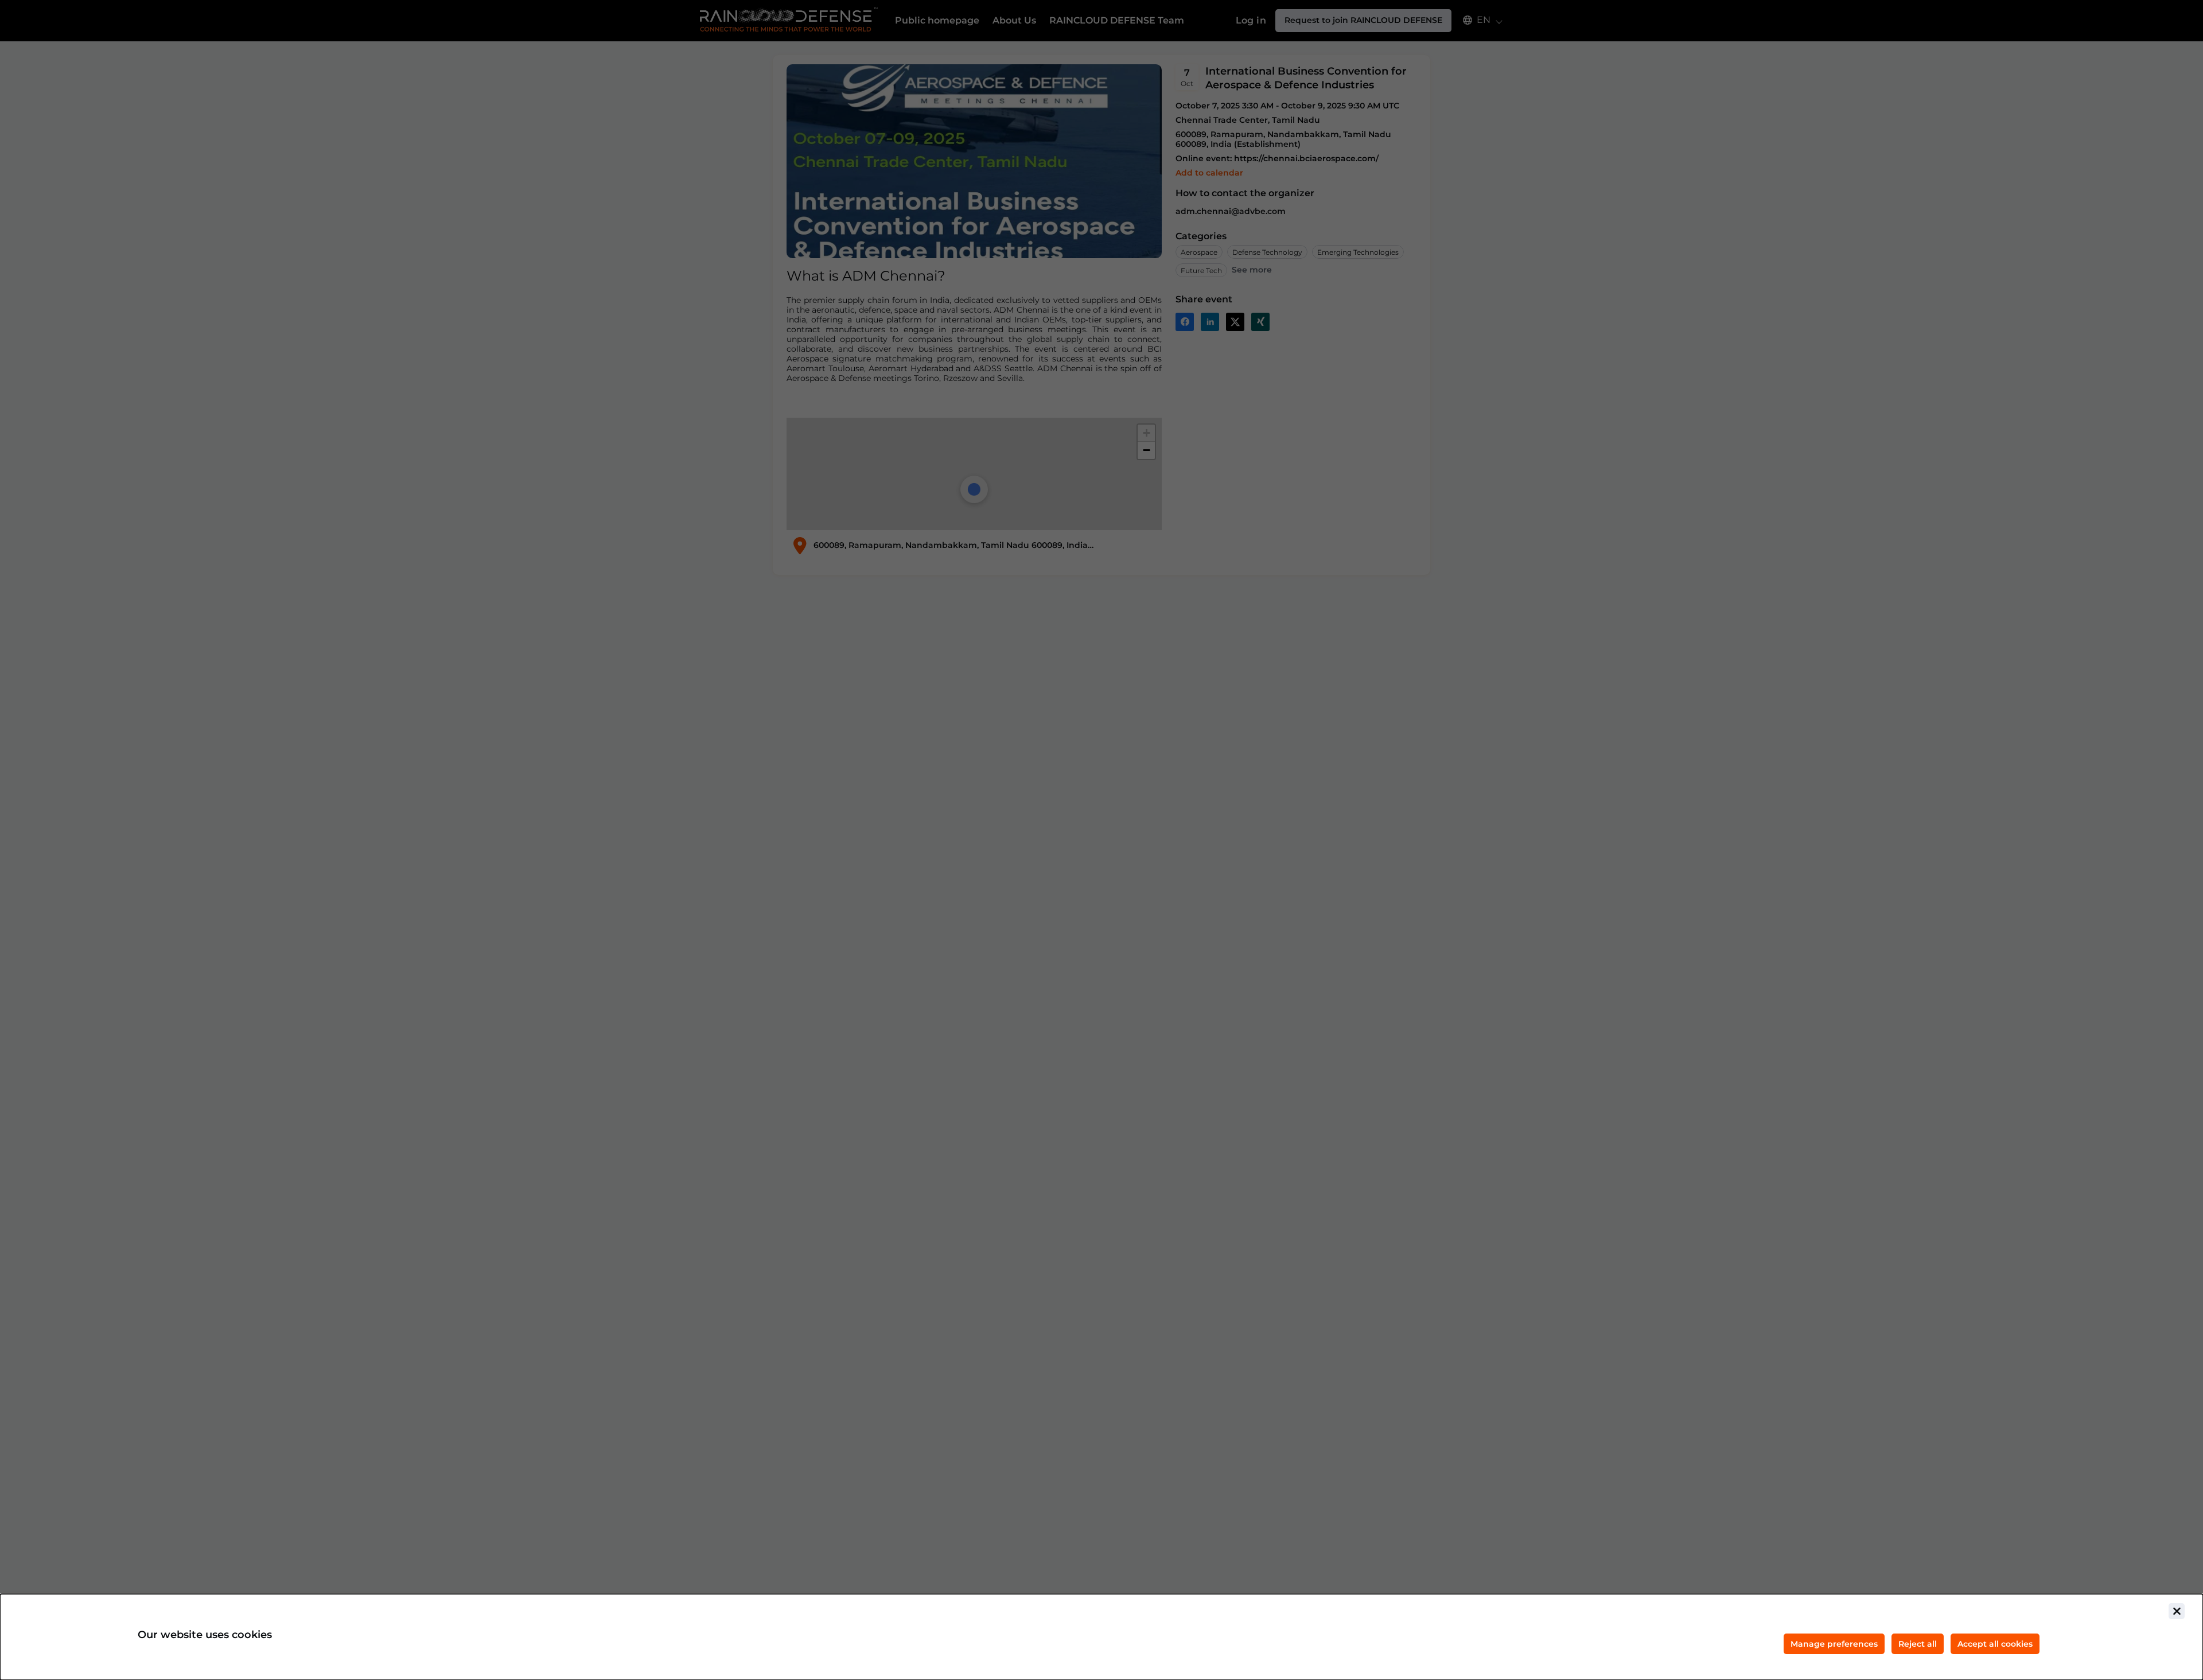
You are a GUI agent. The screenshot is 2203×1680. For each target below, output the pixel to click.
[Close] (2177, 1611)
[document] (1101, 1637)
